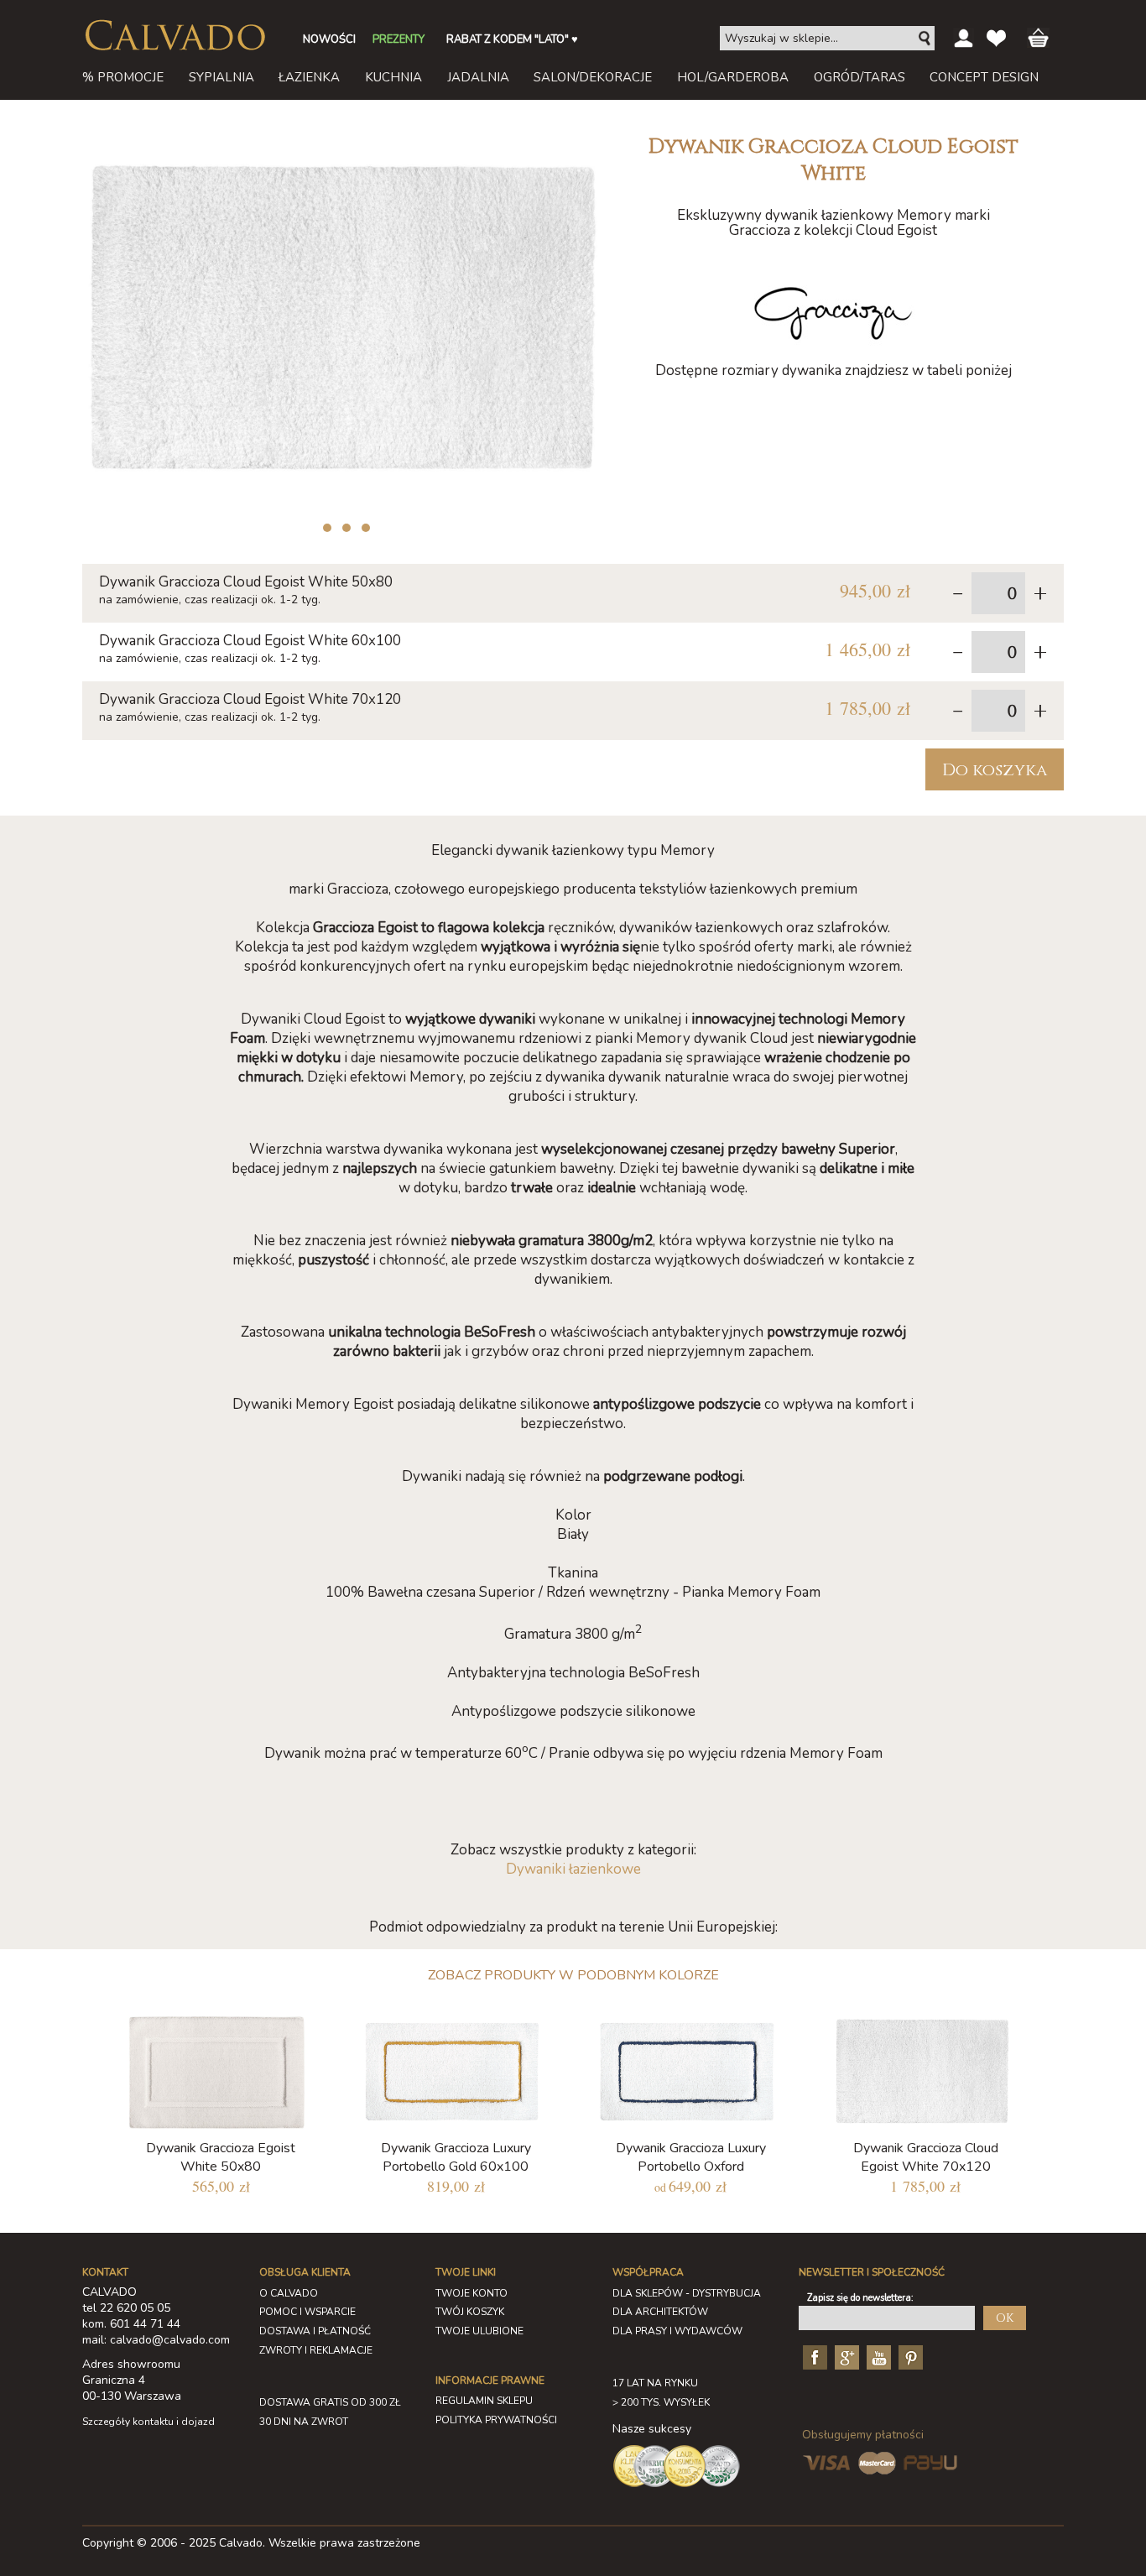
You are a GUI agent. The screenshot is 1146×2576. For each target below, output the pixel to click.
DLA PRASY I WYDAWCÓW (677, 2331)
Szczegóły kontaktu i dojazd (148, 2422)
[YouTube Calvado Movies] (877, 2357)
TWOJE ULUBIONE (479, 2331)
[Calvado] (175, 35)
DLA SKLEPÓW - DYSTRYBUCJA (687, 2293)
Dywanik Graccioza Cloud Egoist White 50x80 (246, 582)
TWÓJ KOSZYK (470, 2312)
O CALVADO (289, 2293)
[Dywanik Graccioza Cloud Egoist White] (342, 133)
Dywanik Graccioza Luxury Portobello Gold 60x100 (456, 2157)
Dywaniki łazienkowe (573, 1869)
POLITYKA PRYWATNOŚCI (496, 2420)
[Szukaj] (925, 39)
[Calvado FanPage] (813, 2357)
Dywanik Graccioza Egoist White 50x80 (221, 2157)
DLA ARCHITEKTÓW (660, 2312)
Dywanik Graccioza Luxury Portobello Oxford (691, 2157)
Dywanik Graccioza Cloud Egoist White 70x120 (250, 699)
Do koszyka (995, 770)
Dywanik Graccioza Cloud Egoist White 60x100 (250, 641)
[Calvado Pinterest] (909, 2357)
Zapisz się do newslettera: (860, 2298)
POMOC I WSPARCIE (307, 2312)
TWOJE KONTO (471, 2293)
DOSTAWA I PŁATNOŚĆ (315, 2331)
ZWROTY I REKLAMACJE (316, 2350)
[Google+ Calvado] (845, 2357)
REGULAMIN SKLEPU (484, 2401)
